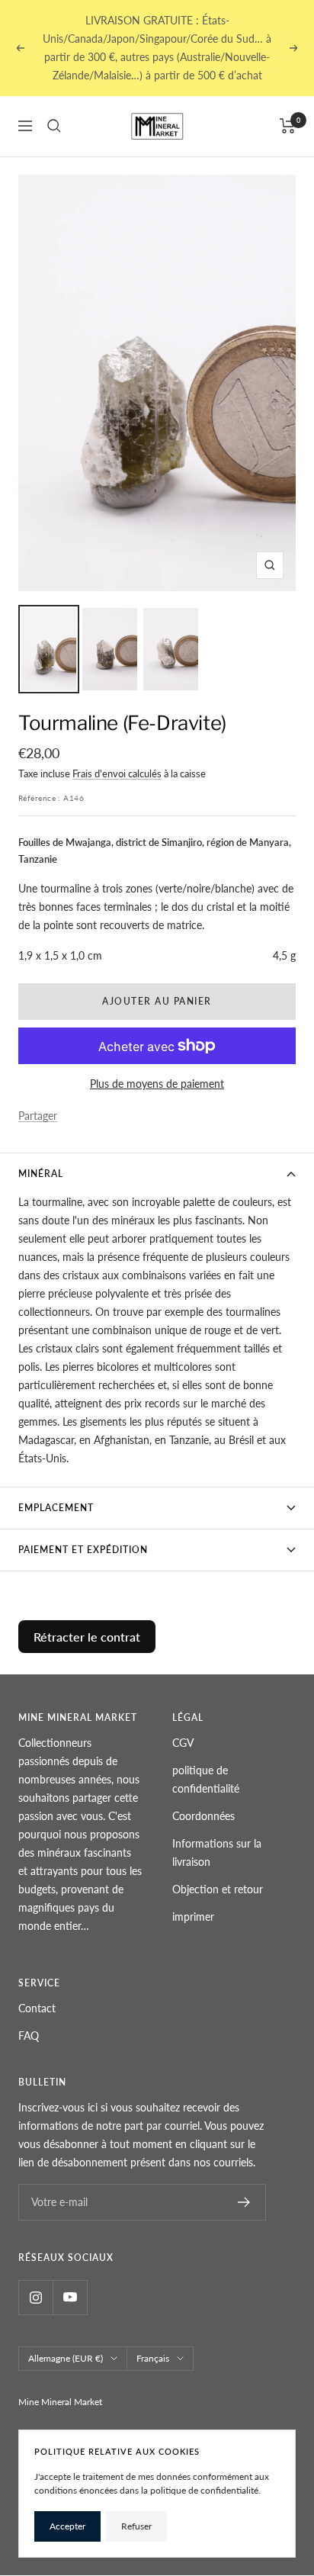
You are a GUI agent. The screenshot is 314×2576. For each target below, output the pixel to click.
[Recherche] (54, 126)
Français (153, 2358)
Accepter (67, 2526)
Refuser (136, 2526)
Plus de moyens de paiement (157, 1084)
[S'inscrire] (244, 2202)
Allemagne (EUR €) (66, 2358)
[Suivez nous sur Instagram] (35, 2297)
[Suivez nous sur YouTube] (70, 2297)
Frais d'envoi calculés (117, 773)
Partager (38, 1116)
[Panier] (288, 126)
